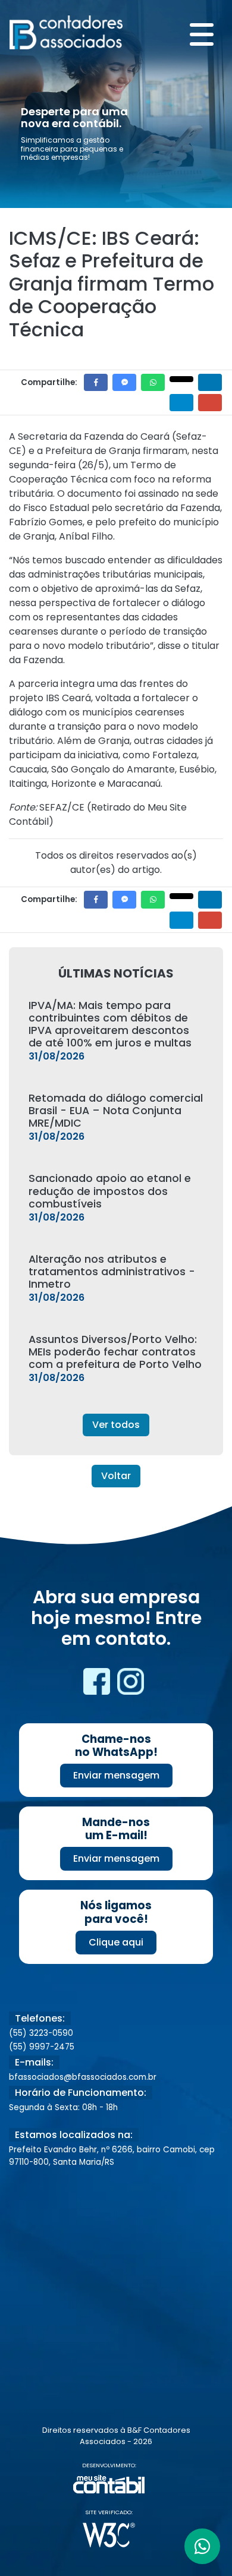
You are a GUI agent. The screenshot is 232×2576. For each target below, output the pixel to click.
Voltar (116, 1476)
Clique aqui (116, 1942)
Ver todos (116, 1425)
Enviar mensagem (116, 1775)
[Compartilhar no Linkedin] (210, 382)
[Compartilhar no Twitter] (181, 379)
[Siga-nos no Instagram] (131, 1686)
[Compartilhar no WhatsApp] (153, 382)
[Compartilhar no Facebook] (96, 382)
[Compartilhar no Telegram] (181, 403)
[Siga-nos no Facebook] (98, 1686)
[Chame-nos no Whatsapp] (202, 2546)
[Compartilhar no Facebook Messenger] (124, 382)
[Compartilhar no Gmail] (210, 403)
